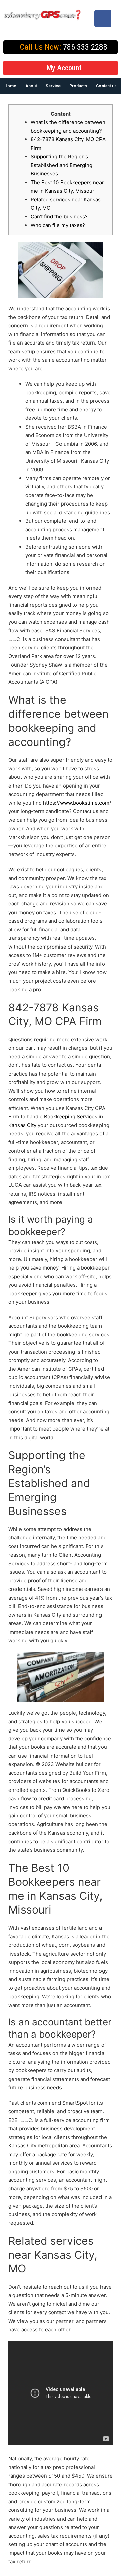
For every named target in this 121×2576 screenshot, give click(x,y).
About (31, 86)
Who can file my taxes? (58, 225)
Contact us (106, 86)
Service (53, 86)
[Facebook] (103, 18)
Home (10, 86)
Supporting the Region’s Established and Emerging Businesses (62, 165)
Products (78, 86)
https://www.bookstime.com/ (77, 803)
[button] (61, 68)
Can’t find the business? (59, 217)
